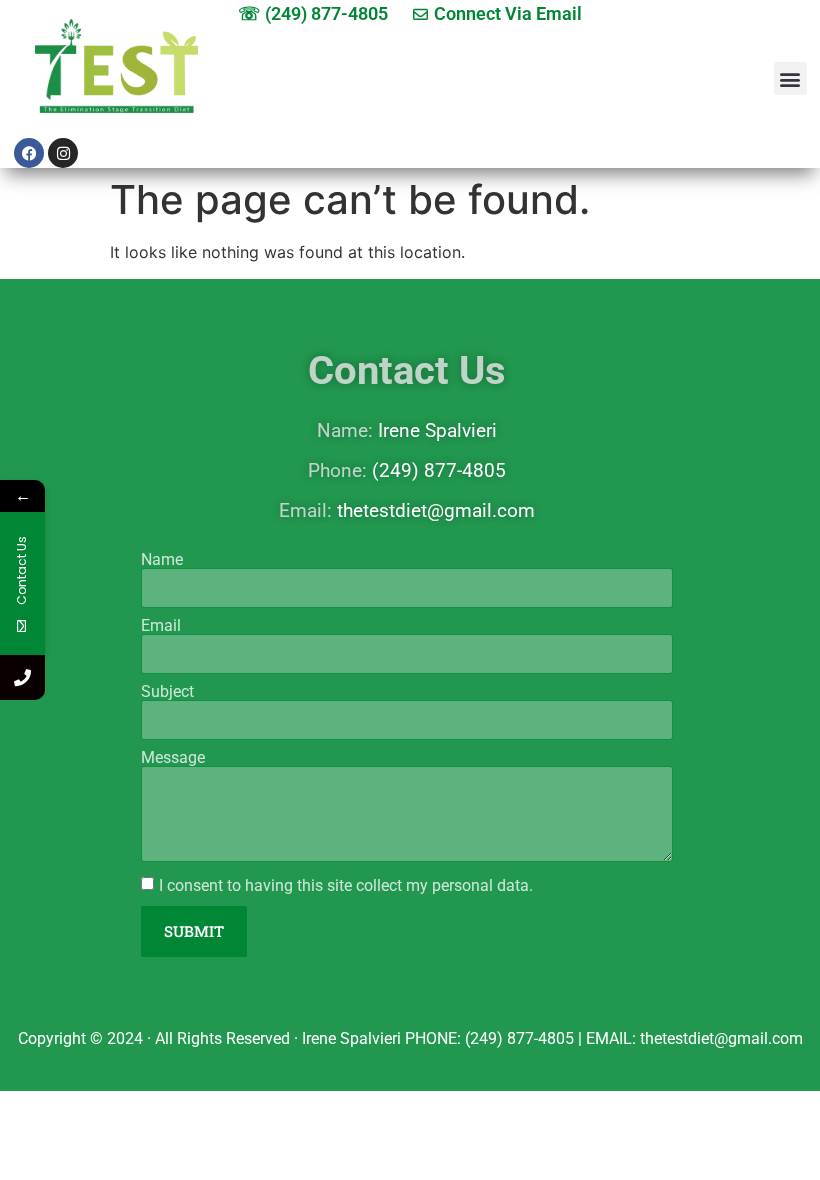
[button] (790, 78)
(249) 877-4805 (439, 470)
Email (161, 626)
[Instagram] (63, 153)
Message (173, 758)
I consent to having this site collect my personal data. (346, 884)
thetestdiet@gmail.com (436, 510)
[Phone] (22, 677)
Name (162, 560)
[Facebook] (29, 153)
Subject (167, 692)
